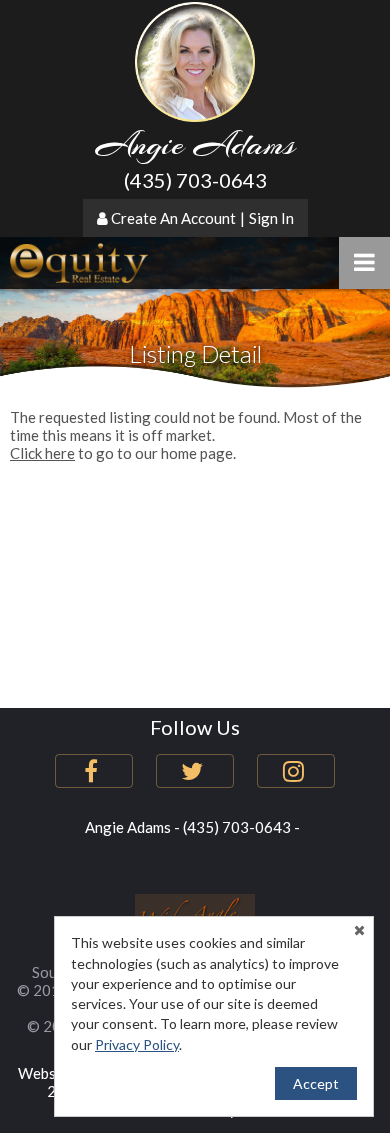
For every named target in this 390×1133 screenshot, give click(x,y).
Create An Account (173, 218)
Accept (316, 1083)
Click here (42, 453)
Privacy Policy (137, 1044)
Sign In (271, 218)
